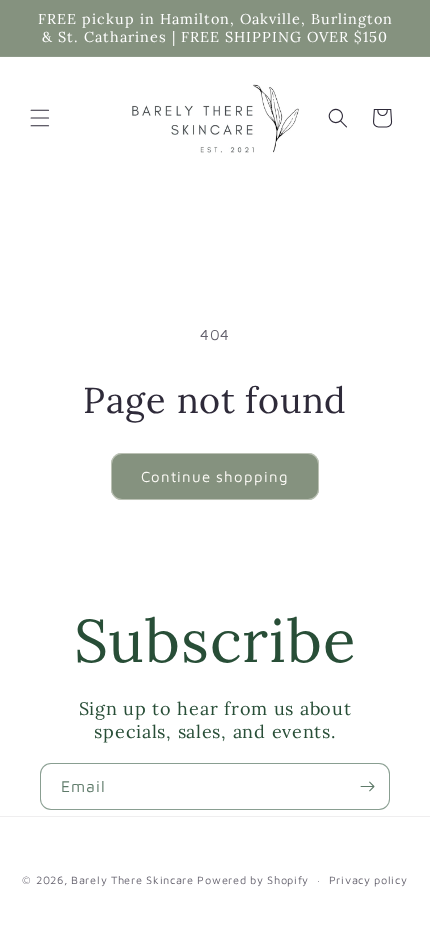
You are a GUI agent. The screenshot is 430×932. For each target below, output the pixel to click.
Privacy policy (368, 879)
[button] (40, 118)
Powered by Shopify (253, 879)
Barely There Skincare (132, 879)
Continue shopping (215, 476)
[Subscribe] (367, 786)
